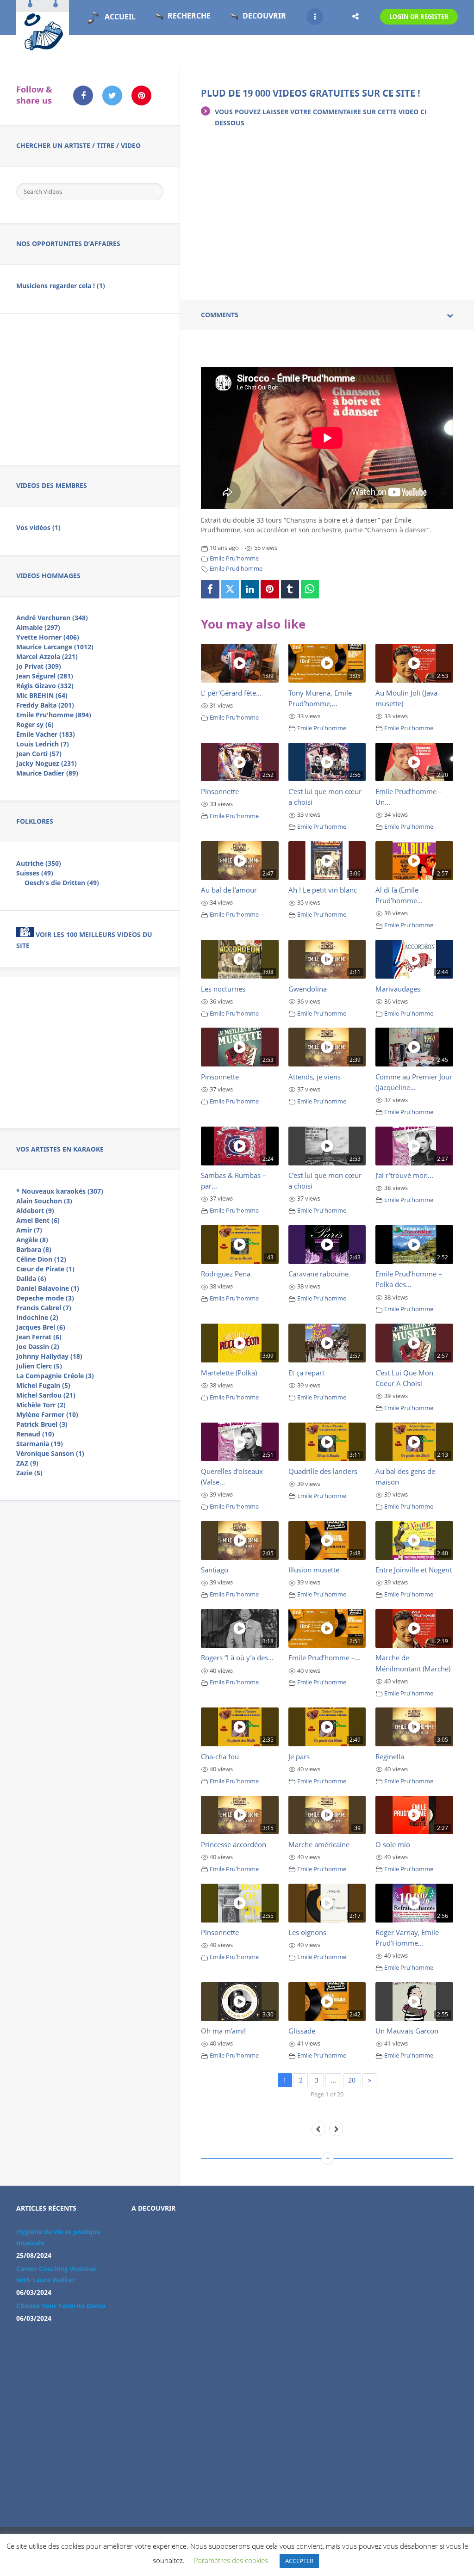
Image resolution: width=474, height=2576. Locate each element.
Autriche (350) (39, 863)
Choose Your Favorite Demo (61, 2306)
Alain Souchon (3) (44, 1201)
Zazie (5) (29, 1473)
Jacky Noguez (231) (47, 763)
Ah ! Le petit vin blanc (323, 890)
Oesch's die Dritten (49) (62, 883)
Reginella (390, 1756)
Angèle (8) (32, 1240)
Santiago (215, 1570)
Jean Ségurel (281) (45, 676)
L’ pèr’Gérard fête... (231, 693)
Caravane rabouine (318, 1274)
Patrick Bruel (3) (42, 1424)
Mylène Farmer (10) (47, 1414)
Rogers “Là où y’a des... (237, 1658)
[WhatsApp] (310, 589)
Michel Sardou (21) (46, 1395)
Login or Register (419, 17)
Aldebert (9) (35, 1211)
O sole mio (393, 1844)
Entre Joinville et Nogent (414, 1570)
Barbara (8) (34, 1249)
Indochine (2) (37, 1317)
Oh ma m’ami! (223, 2031)
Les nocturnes (223, 989)
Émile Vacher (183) (46, 734)
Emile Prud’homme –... (324, 1658)
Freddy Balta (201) (45, 705)
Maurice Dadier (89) (47, 773)
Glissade (302, 2031)
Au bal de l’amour (229, 890)
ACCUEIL (120, 17)
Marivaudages (398, 989)
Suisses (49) (35, 873)
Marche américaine (319, 1844)
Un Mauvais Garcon (407, 2031)
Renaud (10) (35, 1434)
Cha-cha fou (220, 1756)
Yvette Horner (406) (48, 637)
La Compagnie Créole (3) (55, 1376)
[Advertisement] (90, 388)
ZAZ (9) (27, 1463)
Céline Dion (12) (41, 1259)
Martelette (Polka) (229, 1373)
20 (352, 2080)
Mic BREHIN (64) (42, 695)
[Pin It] (270, 589)
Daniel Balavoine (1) (48, 1288)
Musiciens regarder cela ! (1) (61, 286)
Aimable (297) (38, 627)
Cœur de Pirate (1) (45, 1269)
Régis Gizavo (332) (45, 686)
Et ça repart (306, 1373)
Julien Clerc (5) (39, 1366)
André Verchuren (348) (52, 618)
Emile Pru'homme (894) (54, 715)
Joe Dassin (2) (38, 1347)
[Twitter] (230, 589)
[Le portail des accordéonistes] (43, 47)
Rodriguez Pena (226, 1274)
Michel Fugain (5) (43, 1385)
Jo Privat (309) (39, 666)
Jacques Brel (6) (41, 1327)
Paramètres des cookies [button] (231, 2560)
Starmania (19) (40, 1444)
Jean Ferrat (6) (39, 1337)
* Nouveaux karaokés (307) (60, 1191)
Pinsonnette (220, 791)
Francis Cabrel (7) (44, 1308)
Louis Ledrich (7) (43, 744)
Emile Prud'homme (236, 569)
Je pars (299, 1756)
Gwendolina (308, 989)
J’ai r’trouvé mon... (404, 1175)
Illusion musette (314, 1570)
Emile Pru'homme (234, 558)
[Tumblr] (290, 589)
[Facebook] (210, 589)
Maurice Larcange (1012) (55, 647)
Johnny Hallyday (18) (49, 1356)
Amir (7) (29, 1230)
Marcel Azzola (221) (47, 656)
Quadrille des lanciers (323, 1471)
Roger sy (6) (35, 724)
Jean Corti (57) (39, 754)
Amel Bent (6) (38, 1220)
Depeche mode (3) (45, 1298)
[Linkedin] (250, 589)
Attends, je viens (315, 1077)
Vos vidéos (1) (38, 527)
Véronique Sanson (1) (50, 1453)
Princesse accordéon (234, 1844)
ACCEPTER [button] (299, 2561)
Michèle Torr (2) (41, 1405)
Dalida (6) (31, 1279)
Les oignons (307, 1932)
